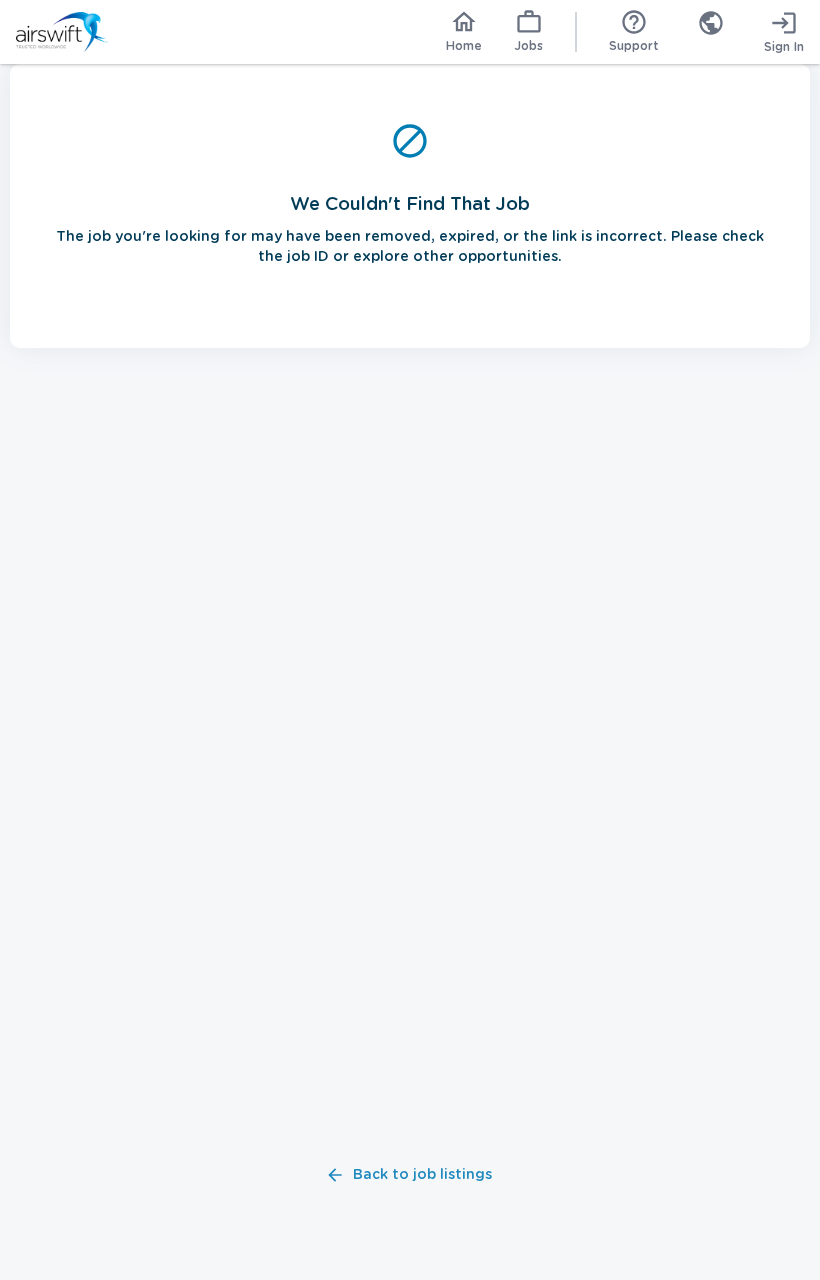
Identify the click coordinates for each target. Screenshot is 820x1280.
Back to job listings (422, 1175)
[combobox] (711, 32)
